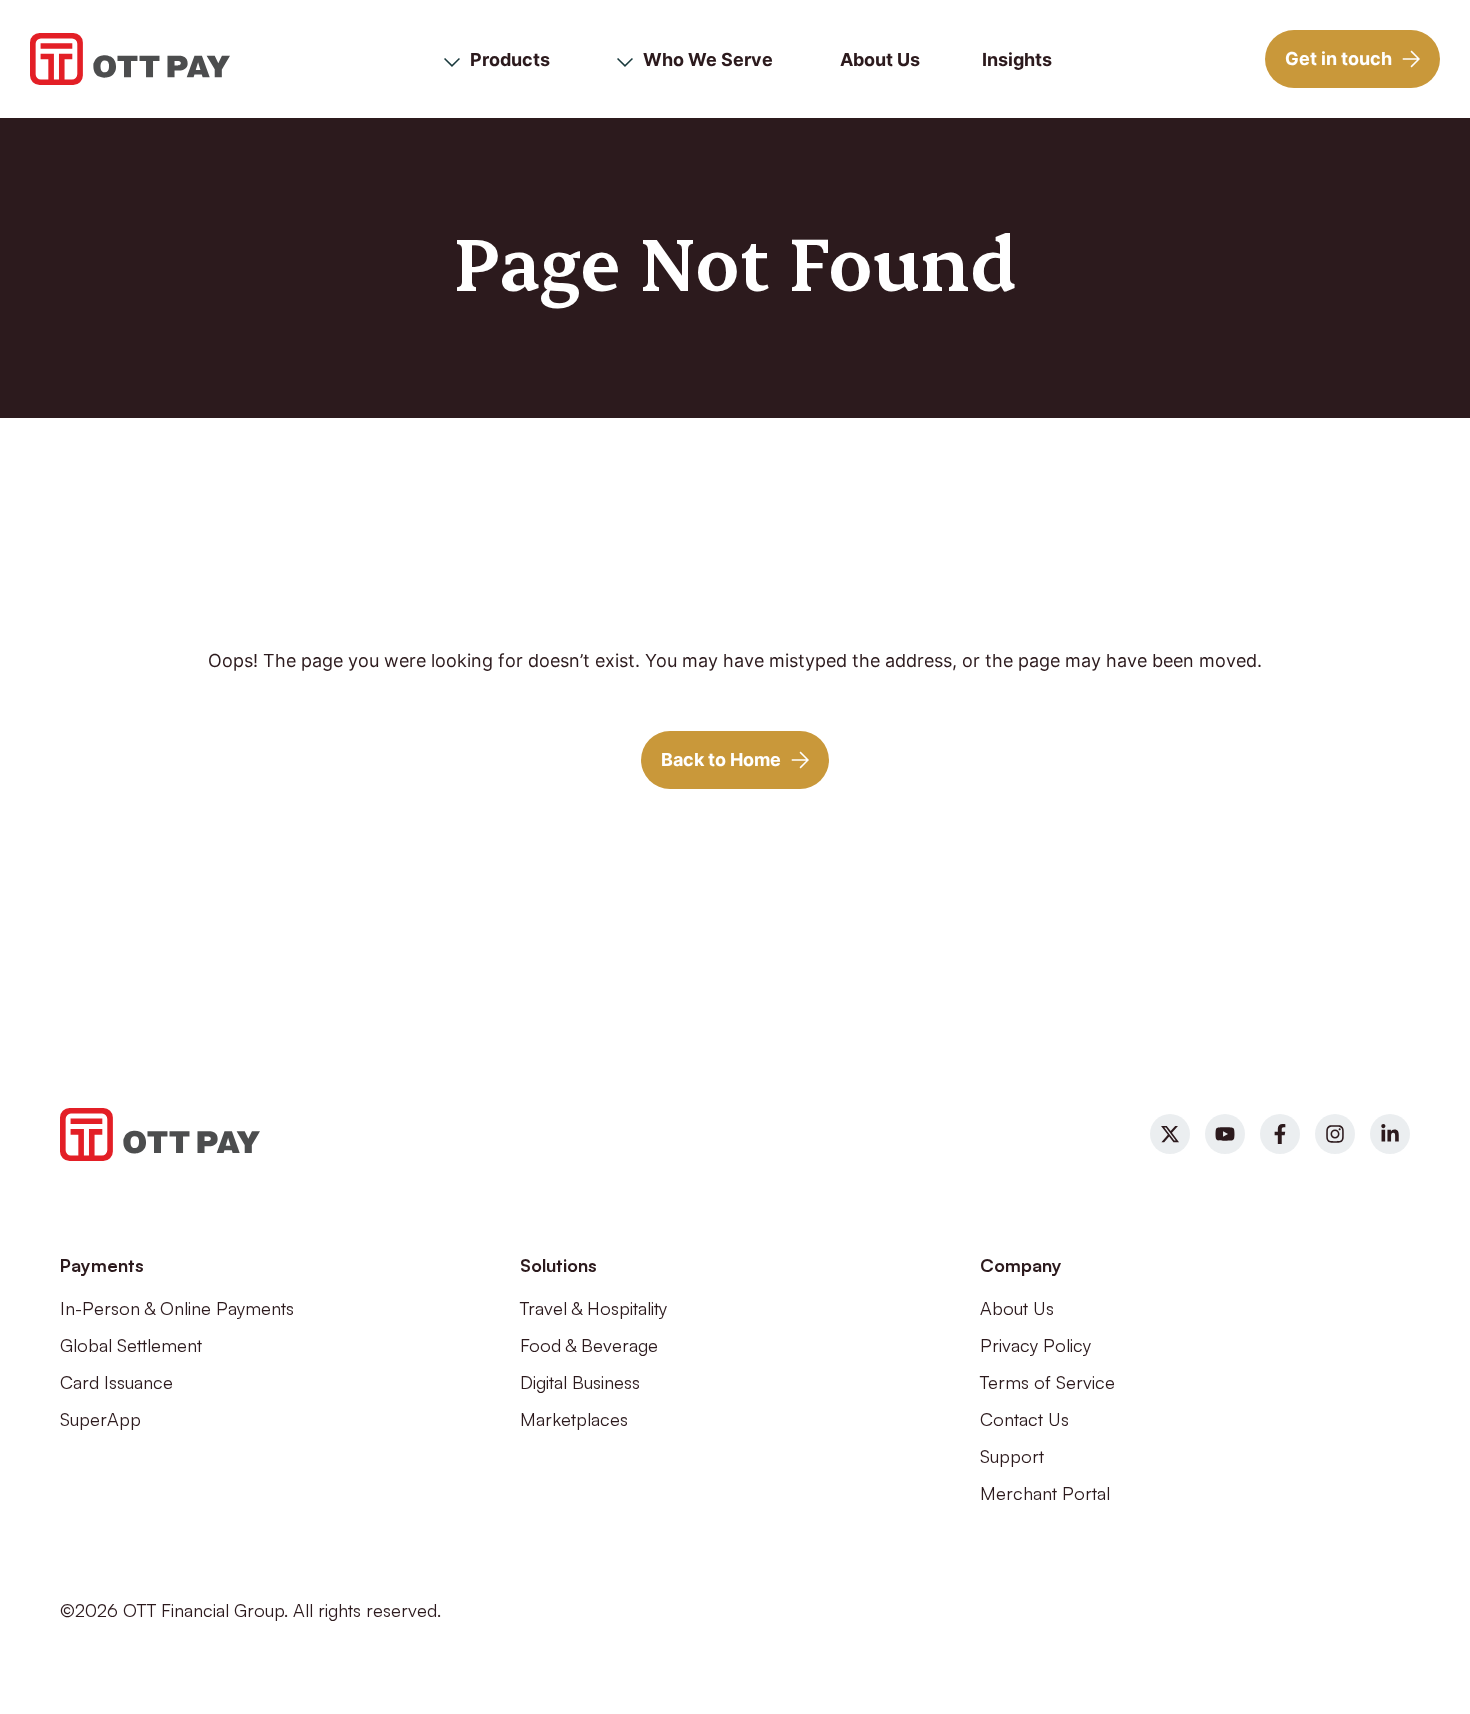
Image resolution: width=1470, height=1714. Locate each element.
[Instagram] (1335, 1134)
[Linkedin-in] (1390, 1134)
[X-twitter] (1170, 1134)
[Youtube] (1225, 1134)
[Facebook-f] (1280, 1134)
